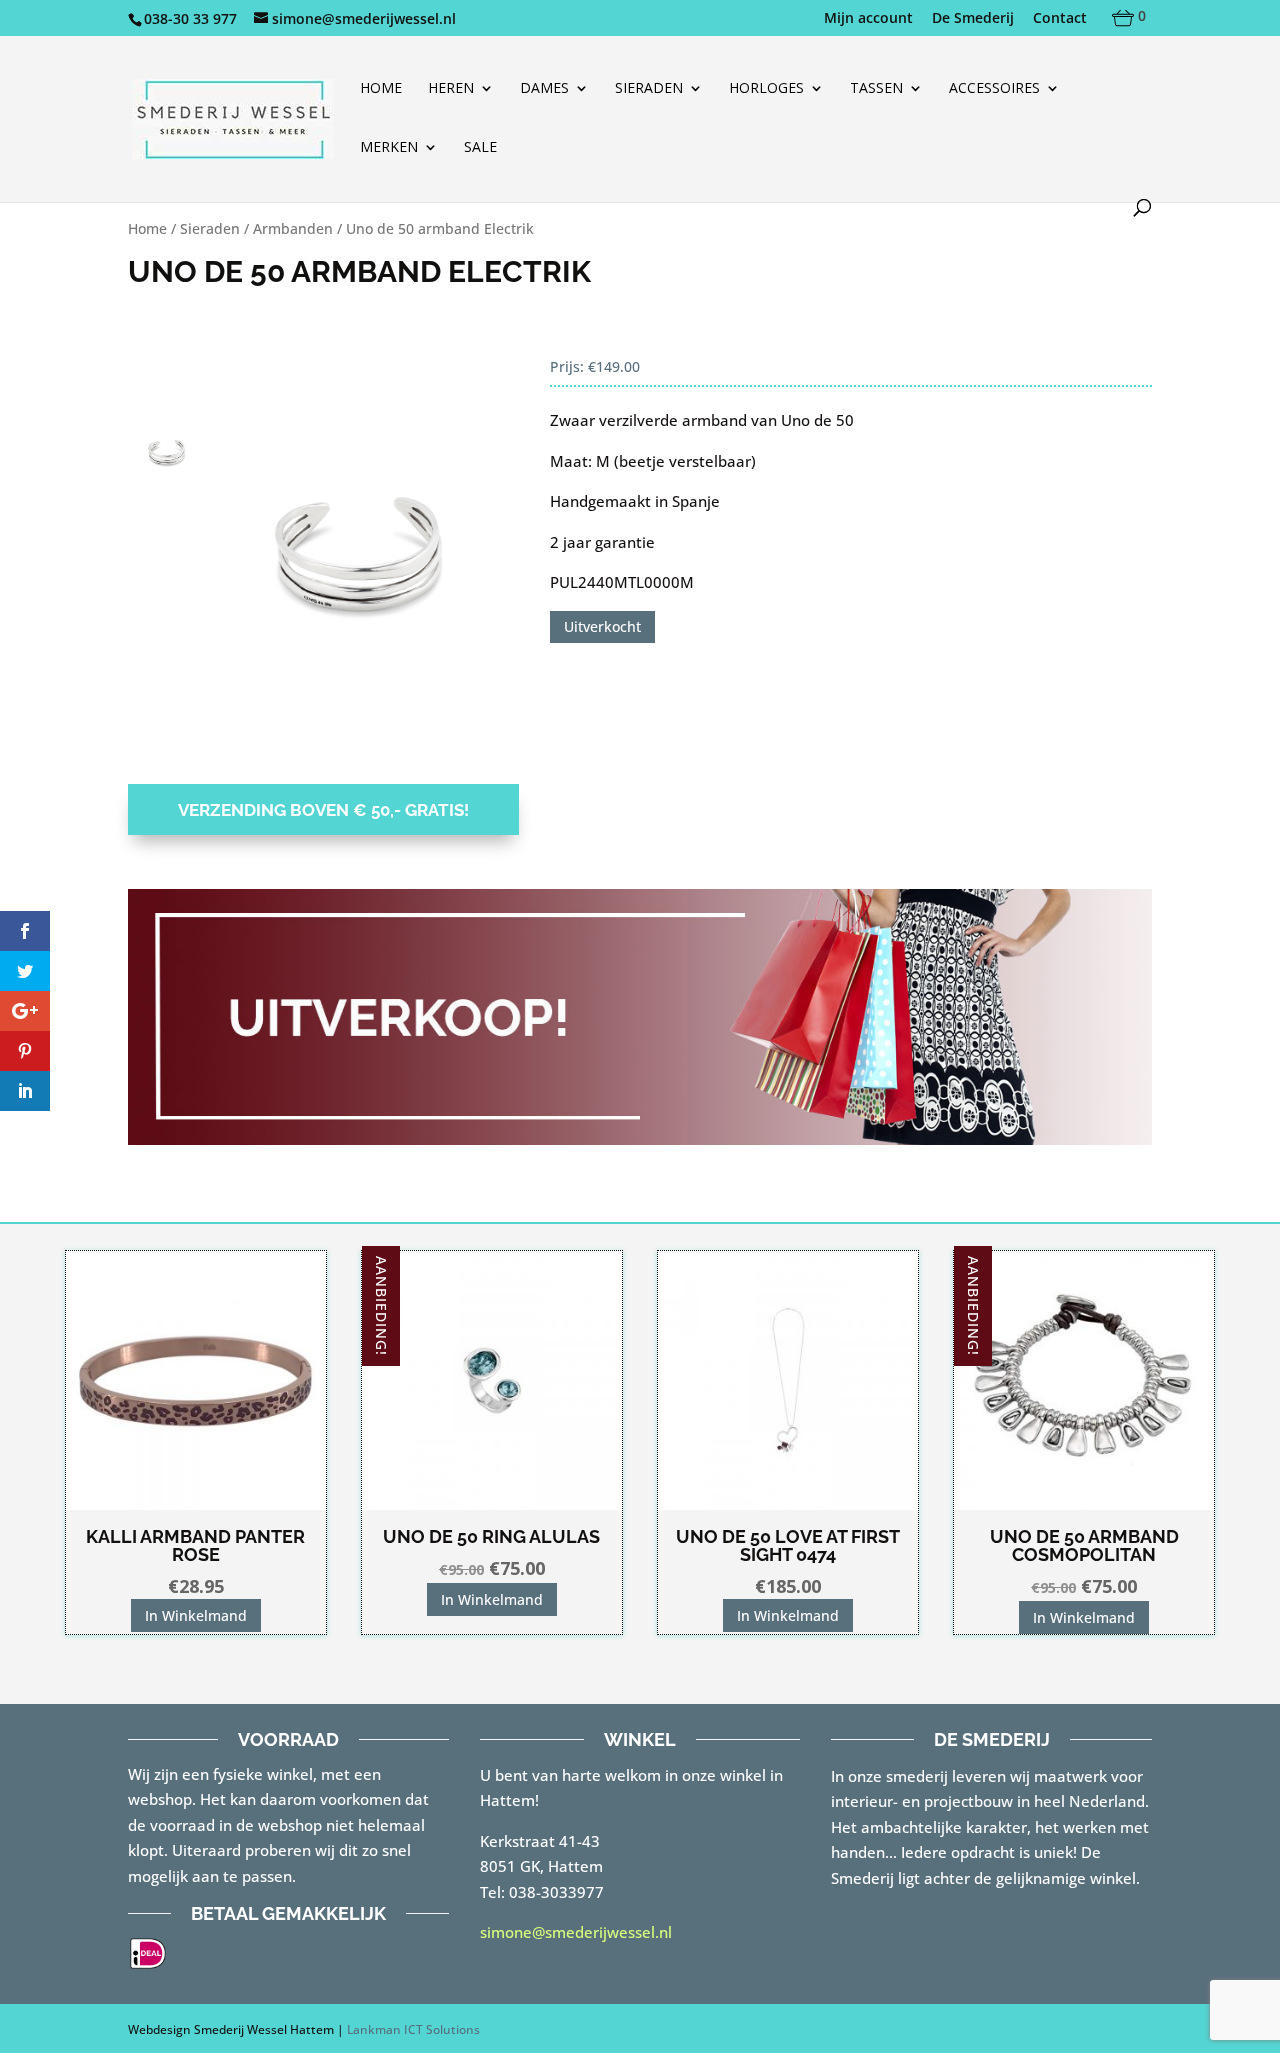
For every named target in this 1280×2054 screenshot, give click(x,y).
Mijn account (868, 19)
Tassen (876, 89)
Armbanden (293, 228)
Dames (544, 89)
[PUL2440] (362, 545)
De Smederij (973, 19)
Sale (480, 148)
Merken (389, 148)
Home (381, 89)
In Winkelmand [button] (196, 1615)
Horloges (766, 89)
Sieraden (649, 89)
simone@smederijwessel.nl (576, 1932)
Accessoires (994, 89)
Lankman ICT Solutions (413, 2029)
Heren (451, 89)
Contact (1060, 19)
